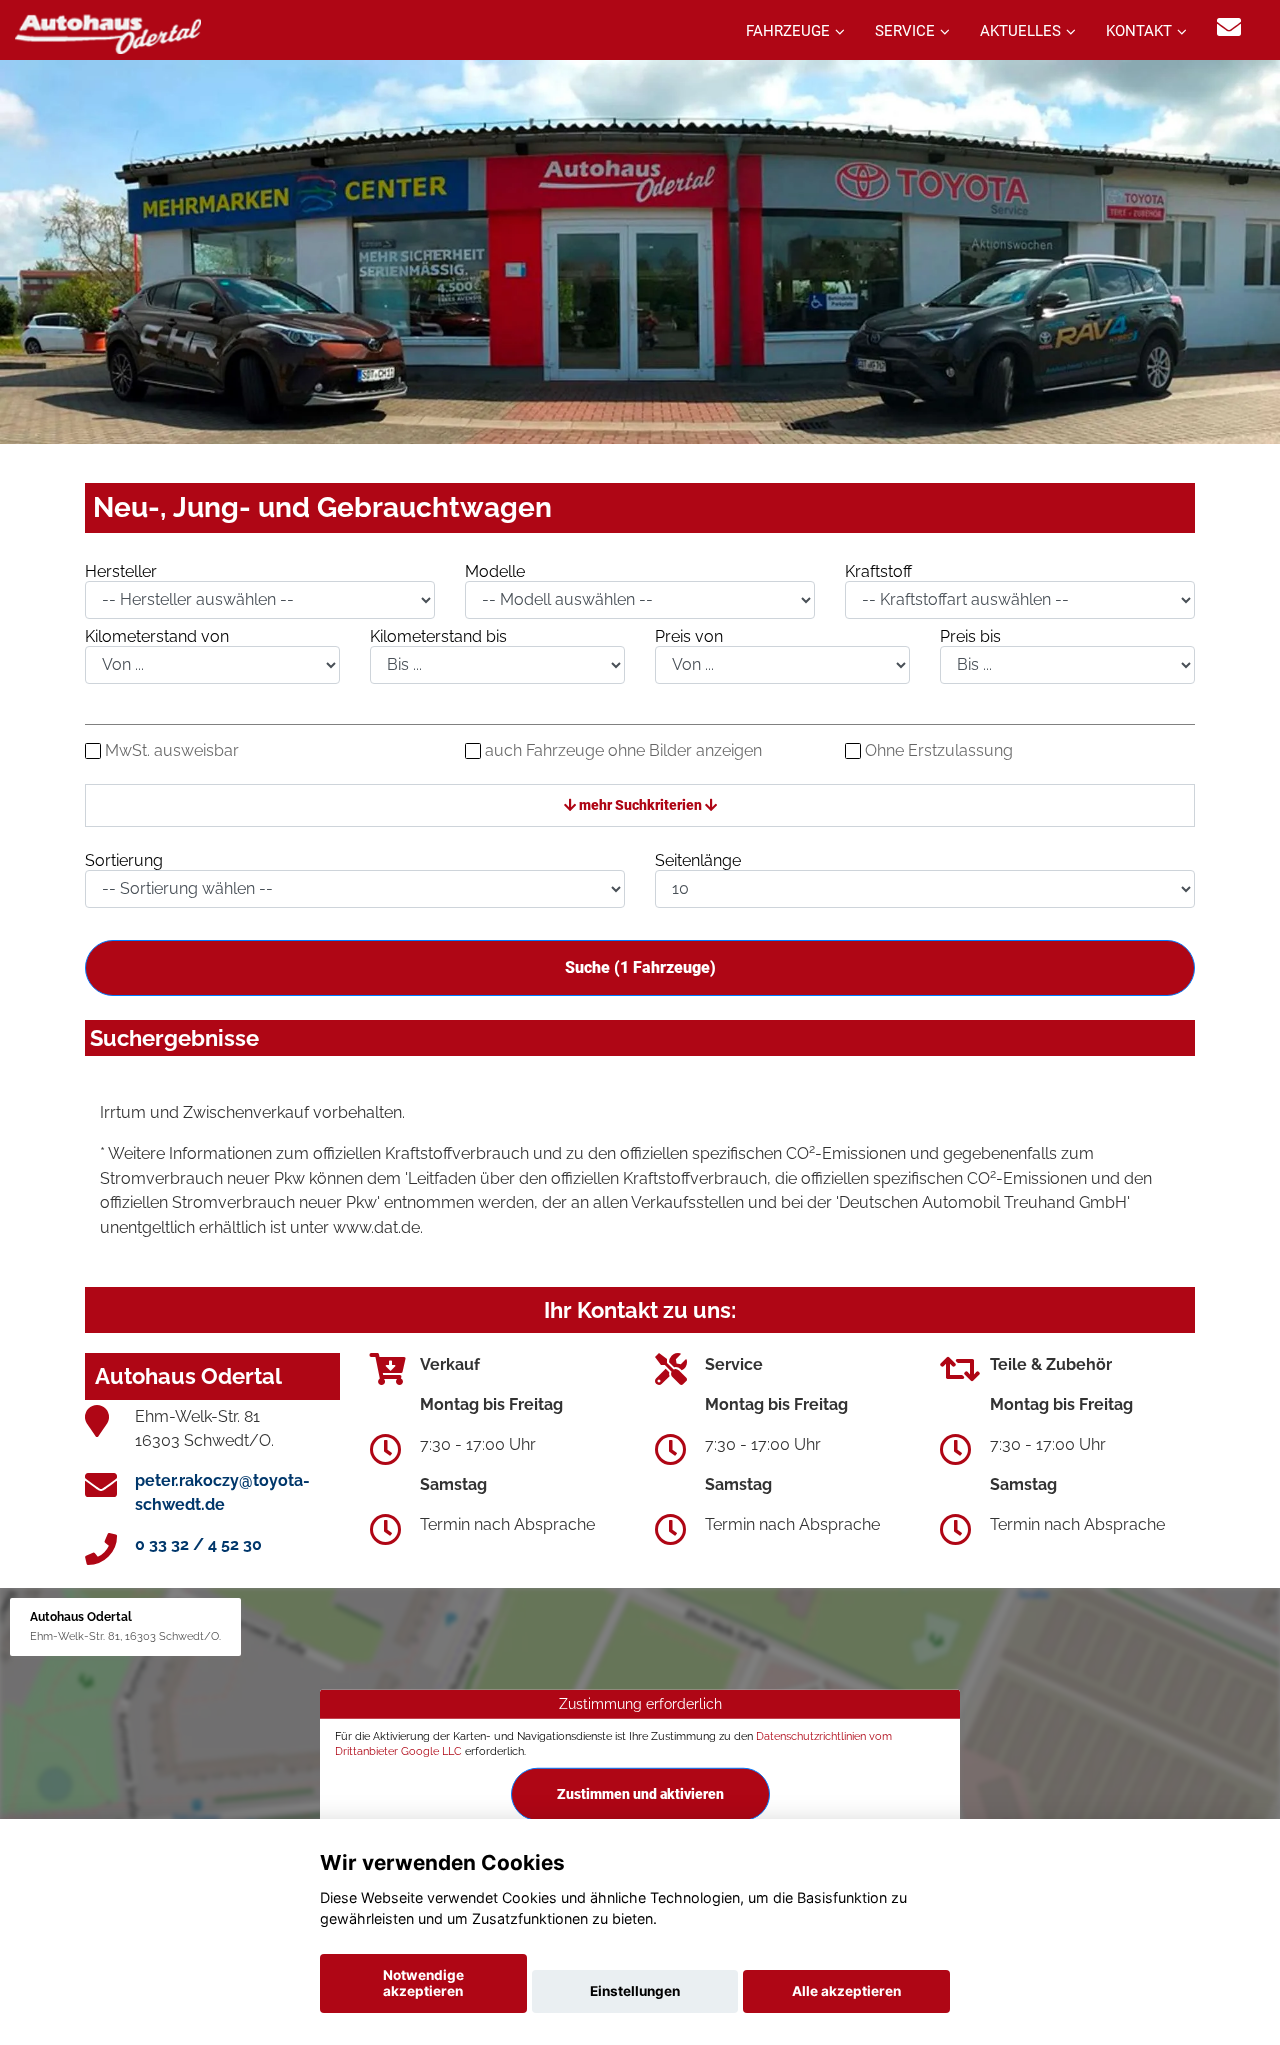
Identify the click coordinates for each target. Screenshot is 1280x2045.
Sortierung (124, 860)
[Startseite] (108, 32)
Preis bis (970, 636)
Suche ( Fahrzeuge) (640, 967)
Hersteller (121, 571)
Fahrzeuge (788, 31)
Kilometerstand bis (438, 636)
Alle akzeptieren (846, 1991)
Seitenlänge (698, 860)
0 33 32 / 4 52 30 (198, 1544)
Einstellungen (635, 1991)
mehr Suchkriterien (640, 805)
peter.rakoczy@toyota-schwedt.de (222, 1492)
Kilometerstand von (157, 636)
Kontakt (1139, 31)
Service (905, 31)
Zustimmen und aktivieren (640, 1794)
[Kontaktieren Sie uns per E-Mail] (1229, 27)
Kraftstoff (878, 571)
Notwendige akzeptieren (423, 1983)
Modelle (495, 571)
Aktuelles (1020, 31)
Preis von (689, 636)
